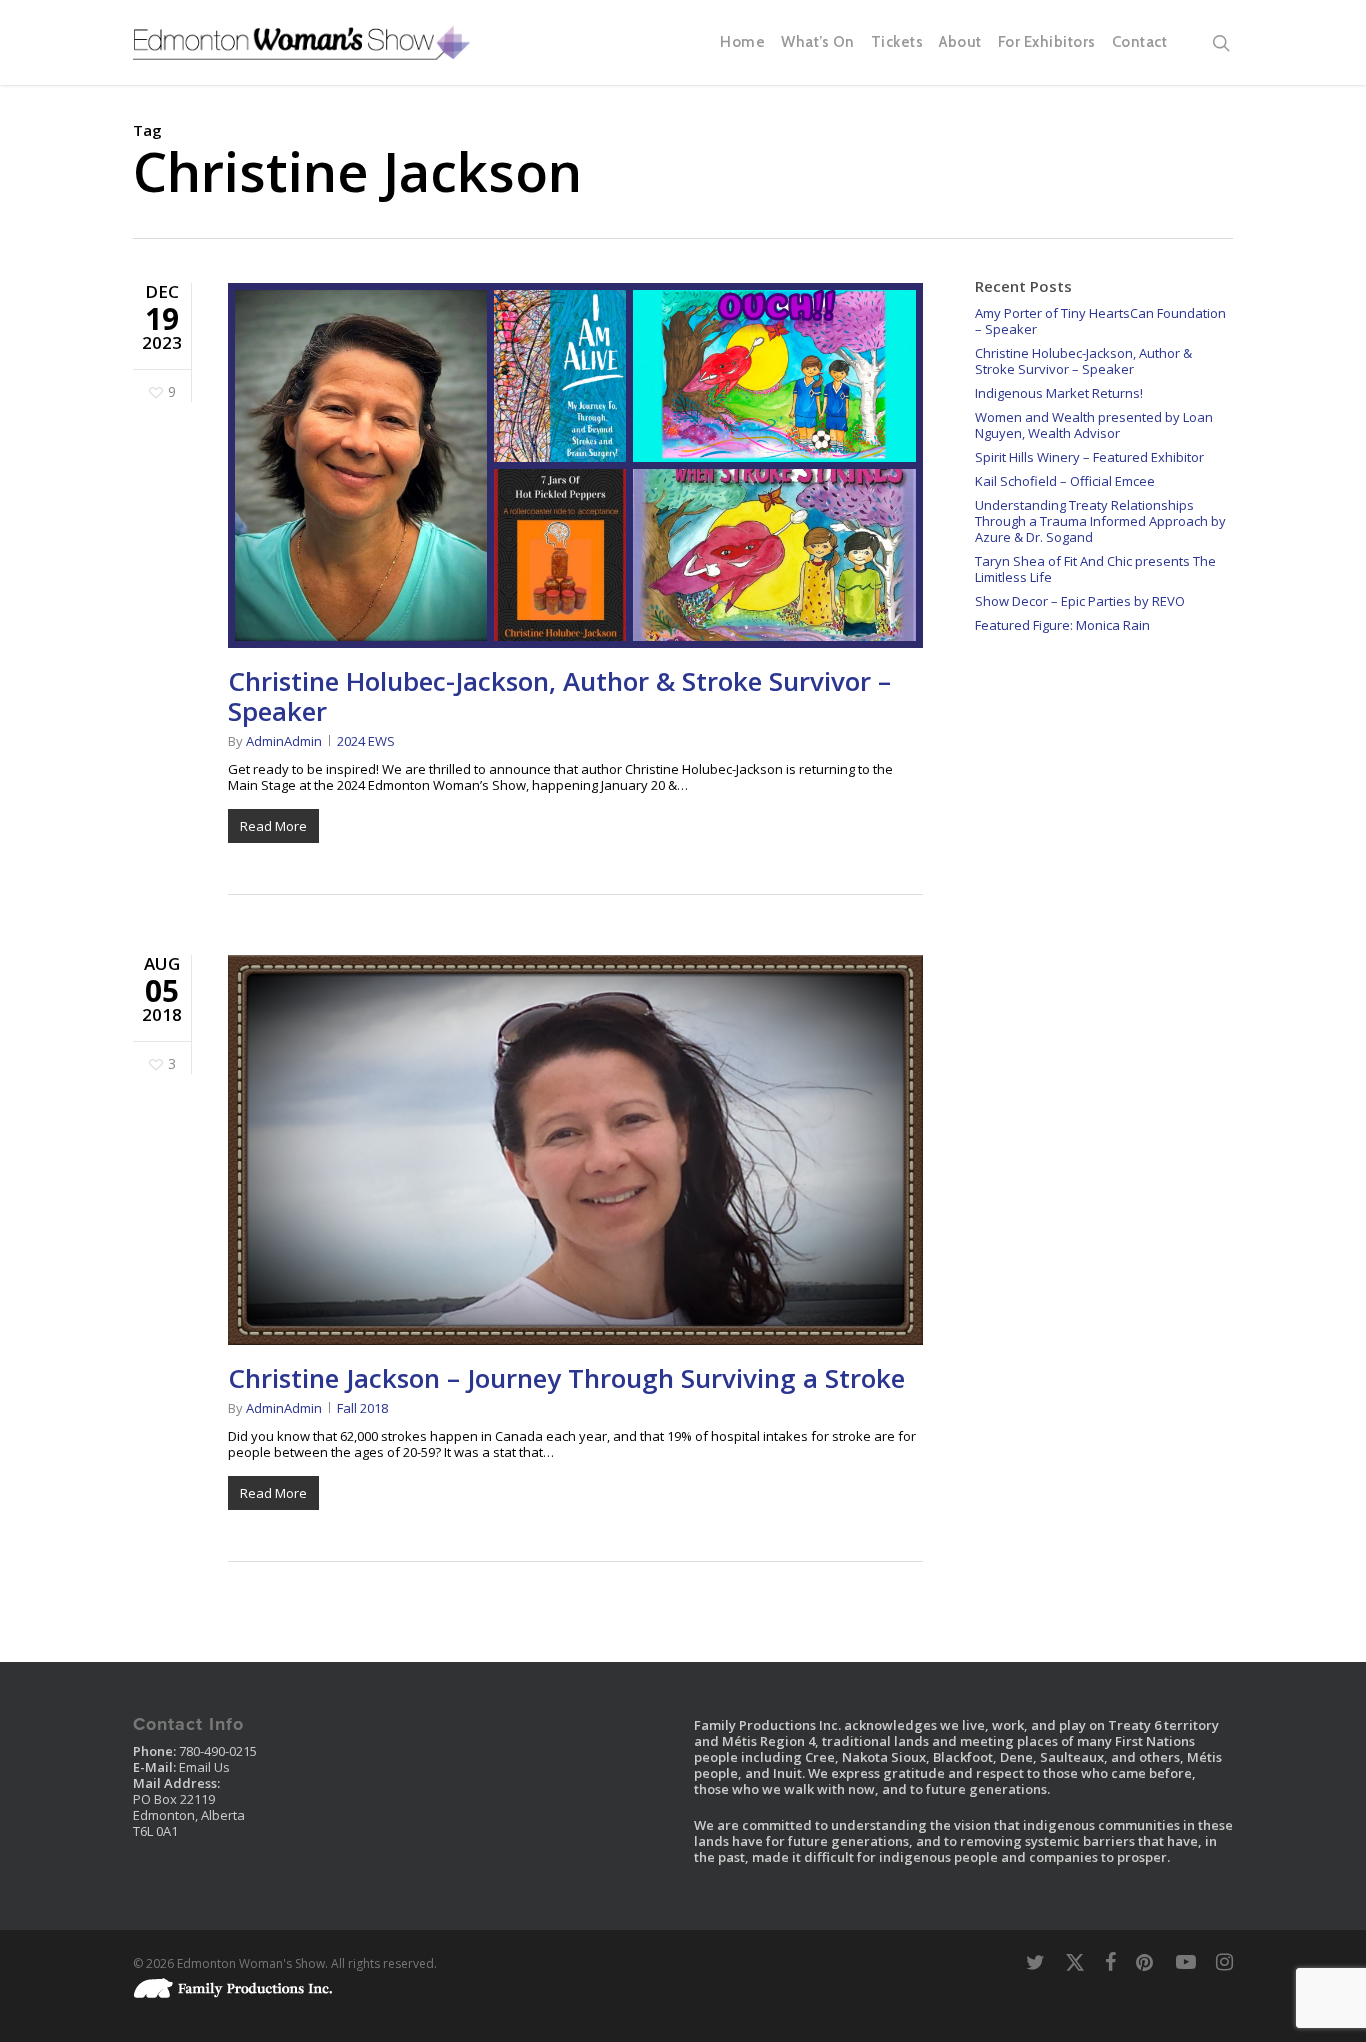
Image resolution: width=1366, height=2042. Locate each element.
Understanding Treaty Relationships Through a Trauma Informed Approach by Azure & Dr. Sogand (1100, 521)
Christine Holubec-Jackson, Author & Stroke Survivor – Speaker (559, 696)
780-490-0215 (218, 1751)
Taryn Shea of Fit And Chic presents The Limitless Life (1095, 569)
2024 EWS (366, 741)
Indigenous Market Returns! (1059, 393)
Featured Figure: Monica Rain (1062, 625)
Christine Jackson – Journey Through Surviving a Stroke (566, 1378)
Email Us (204, 1767)
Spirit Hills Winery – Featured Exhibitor (1089, 457)
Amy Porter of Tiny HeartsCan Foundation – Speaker (1100, 321)
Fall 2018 (362, 1408)
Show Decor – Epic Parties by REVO (1080, 601)
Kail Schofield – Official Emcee (1065, 481)
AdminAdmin (284, 741)
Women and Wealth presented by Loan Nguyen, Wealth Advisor (1094, 425)
